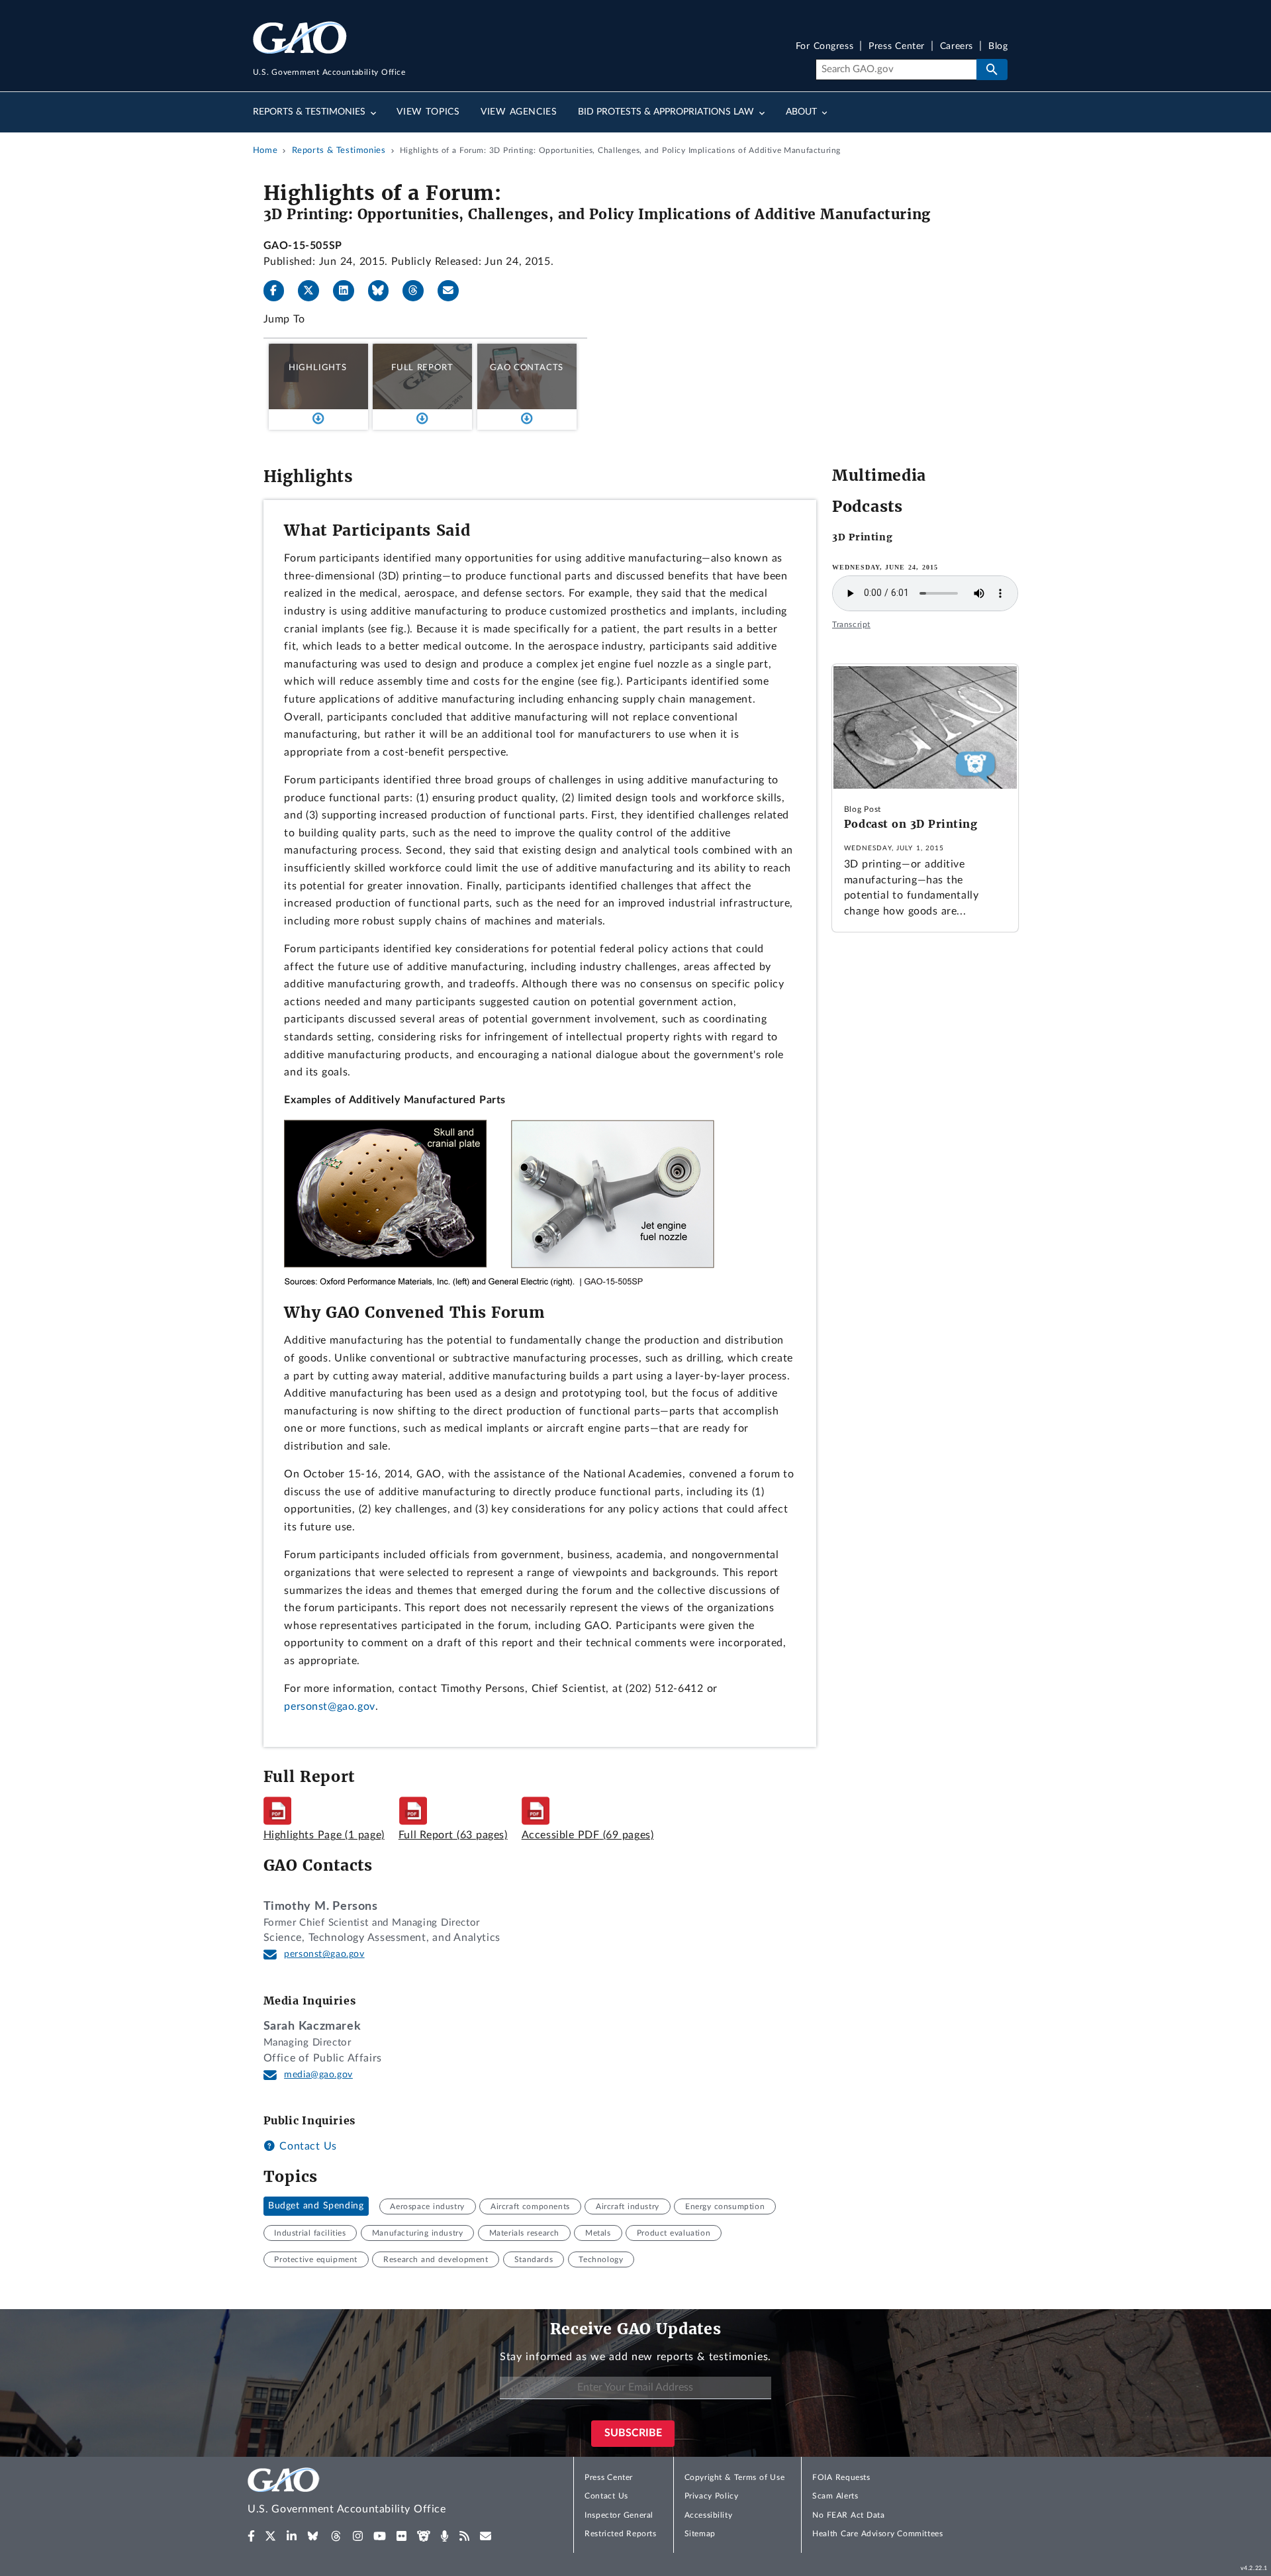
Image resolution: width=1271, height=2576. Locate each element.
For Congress (825, 47)
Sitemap (700, 2534)
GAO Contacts (527, 368)
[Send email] (453, 291)
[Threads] (418, 291)
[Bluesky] (384, 291)
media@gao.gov (318, 2075)
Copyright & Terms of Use (735, 2477)
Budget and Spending (316, 2206)
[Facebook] (279, 291)
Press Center (897, 47)
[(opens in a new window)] (251, 2536)
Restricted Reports (620, 2534)
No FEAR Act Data (848, 2515)
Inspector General (619, 2515)
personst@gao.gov (330, 1707)
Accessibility (709, 2515)
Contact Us (306, 2146)
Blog (998, 47)
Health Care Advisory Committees (877, 2534)
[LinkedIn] (349, 291)
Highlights (318, 368)
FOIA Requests (841, 2477)
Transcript (851, 624)
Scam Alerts (835, 2496)
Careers (957, 47)
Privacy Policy (712, 2496)
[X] (314, 291)
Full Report (422, 368)
